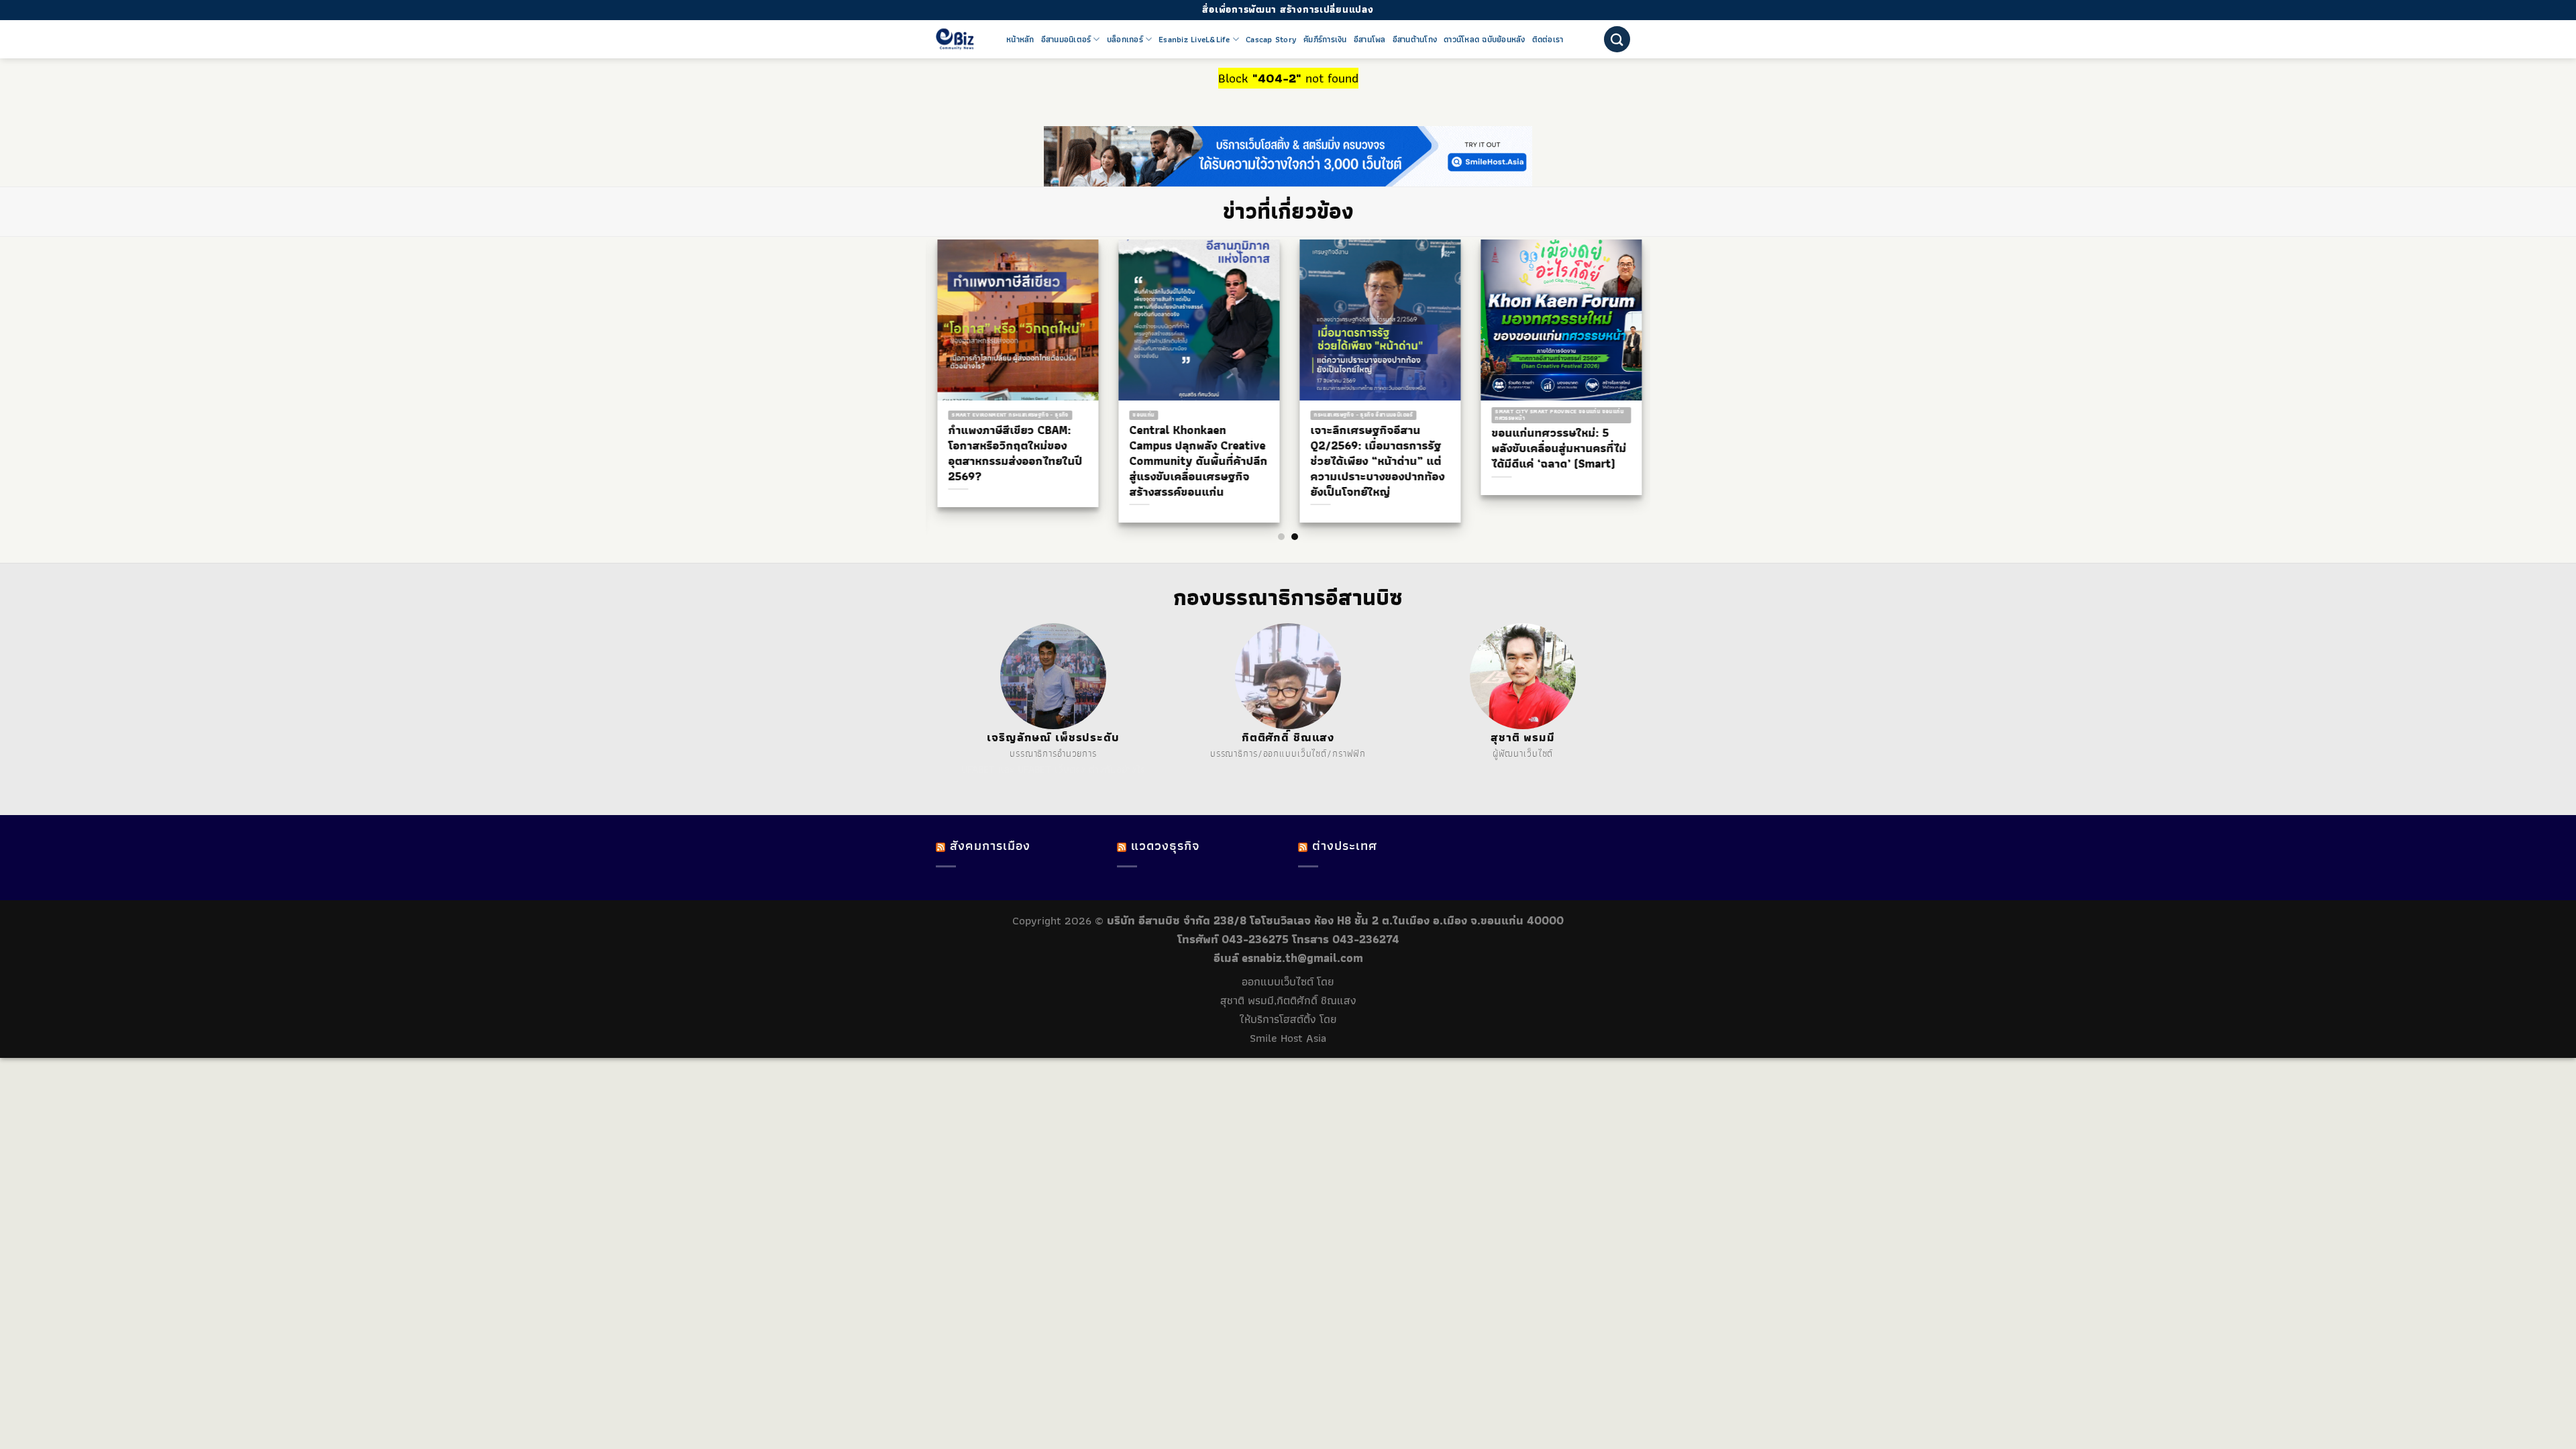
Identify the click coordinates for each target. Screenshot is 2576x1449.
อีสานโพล (1370, 40)
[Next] (1650, 355)
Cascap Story (1271, 40)
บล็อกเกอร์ (1125, 40)
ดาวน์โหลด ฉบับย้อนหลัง (1485, 40)
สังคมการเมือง (990, 846)
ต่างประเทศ (1345, 846)
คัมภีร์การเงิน (1325, 40)
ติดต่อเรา (1548, 40)
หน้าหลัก (1020, 40)
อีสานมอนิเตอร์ (1066, 40)
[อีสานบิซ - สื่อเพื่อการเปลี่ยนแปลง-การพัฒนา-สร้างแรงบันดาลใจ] (961, 39)
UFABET (978, 769)
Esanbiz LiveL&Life (1194, 40)
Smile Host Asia (1288, 1038)
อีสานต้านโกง (1415, 40)
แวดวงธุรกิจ (1165, 846)
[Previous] (926, 355)
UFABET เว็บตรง (1052, 769)
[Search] (1617, 39)
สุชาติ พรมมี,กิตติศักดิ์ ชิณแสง (1288, 1000)
